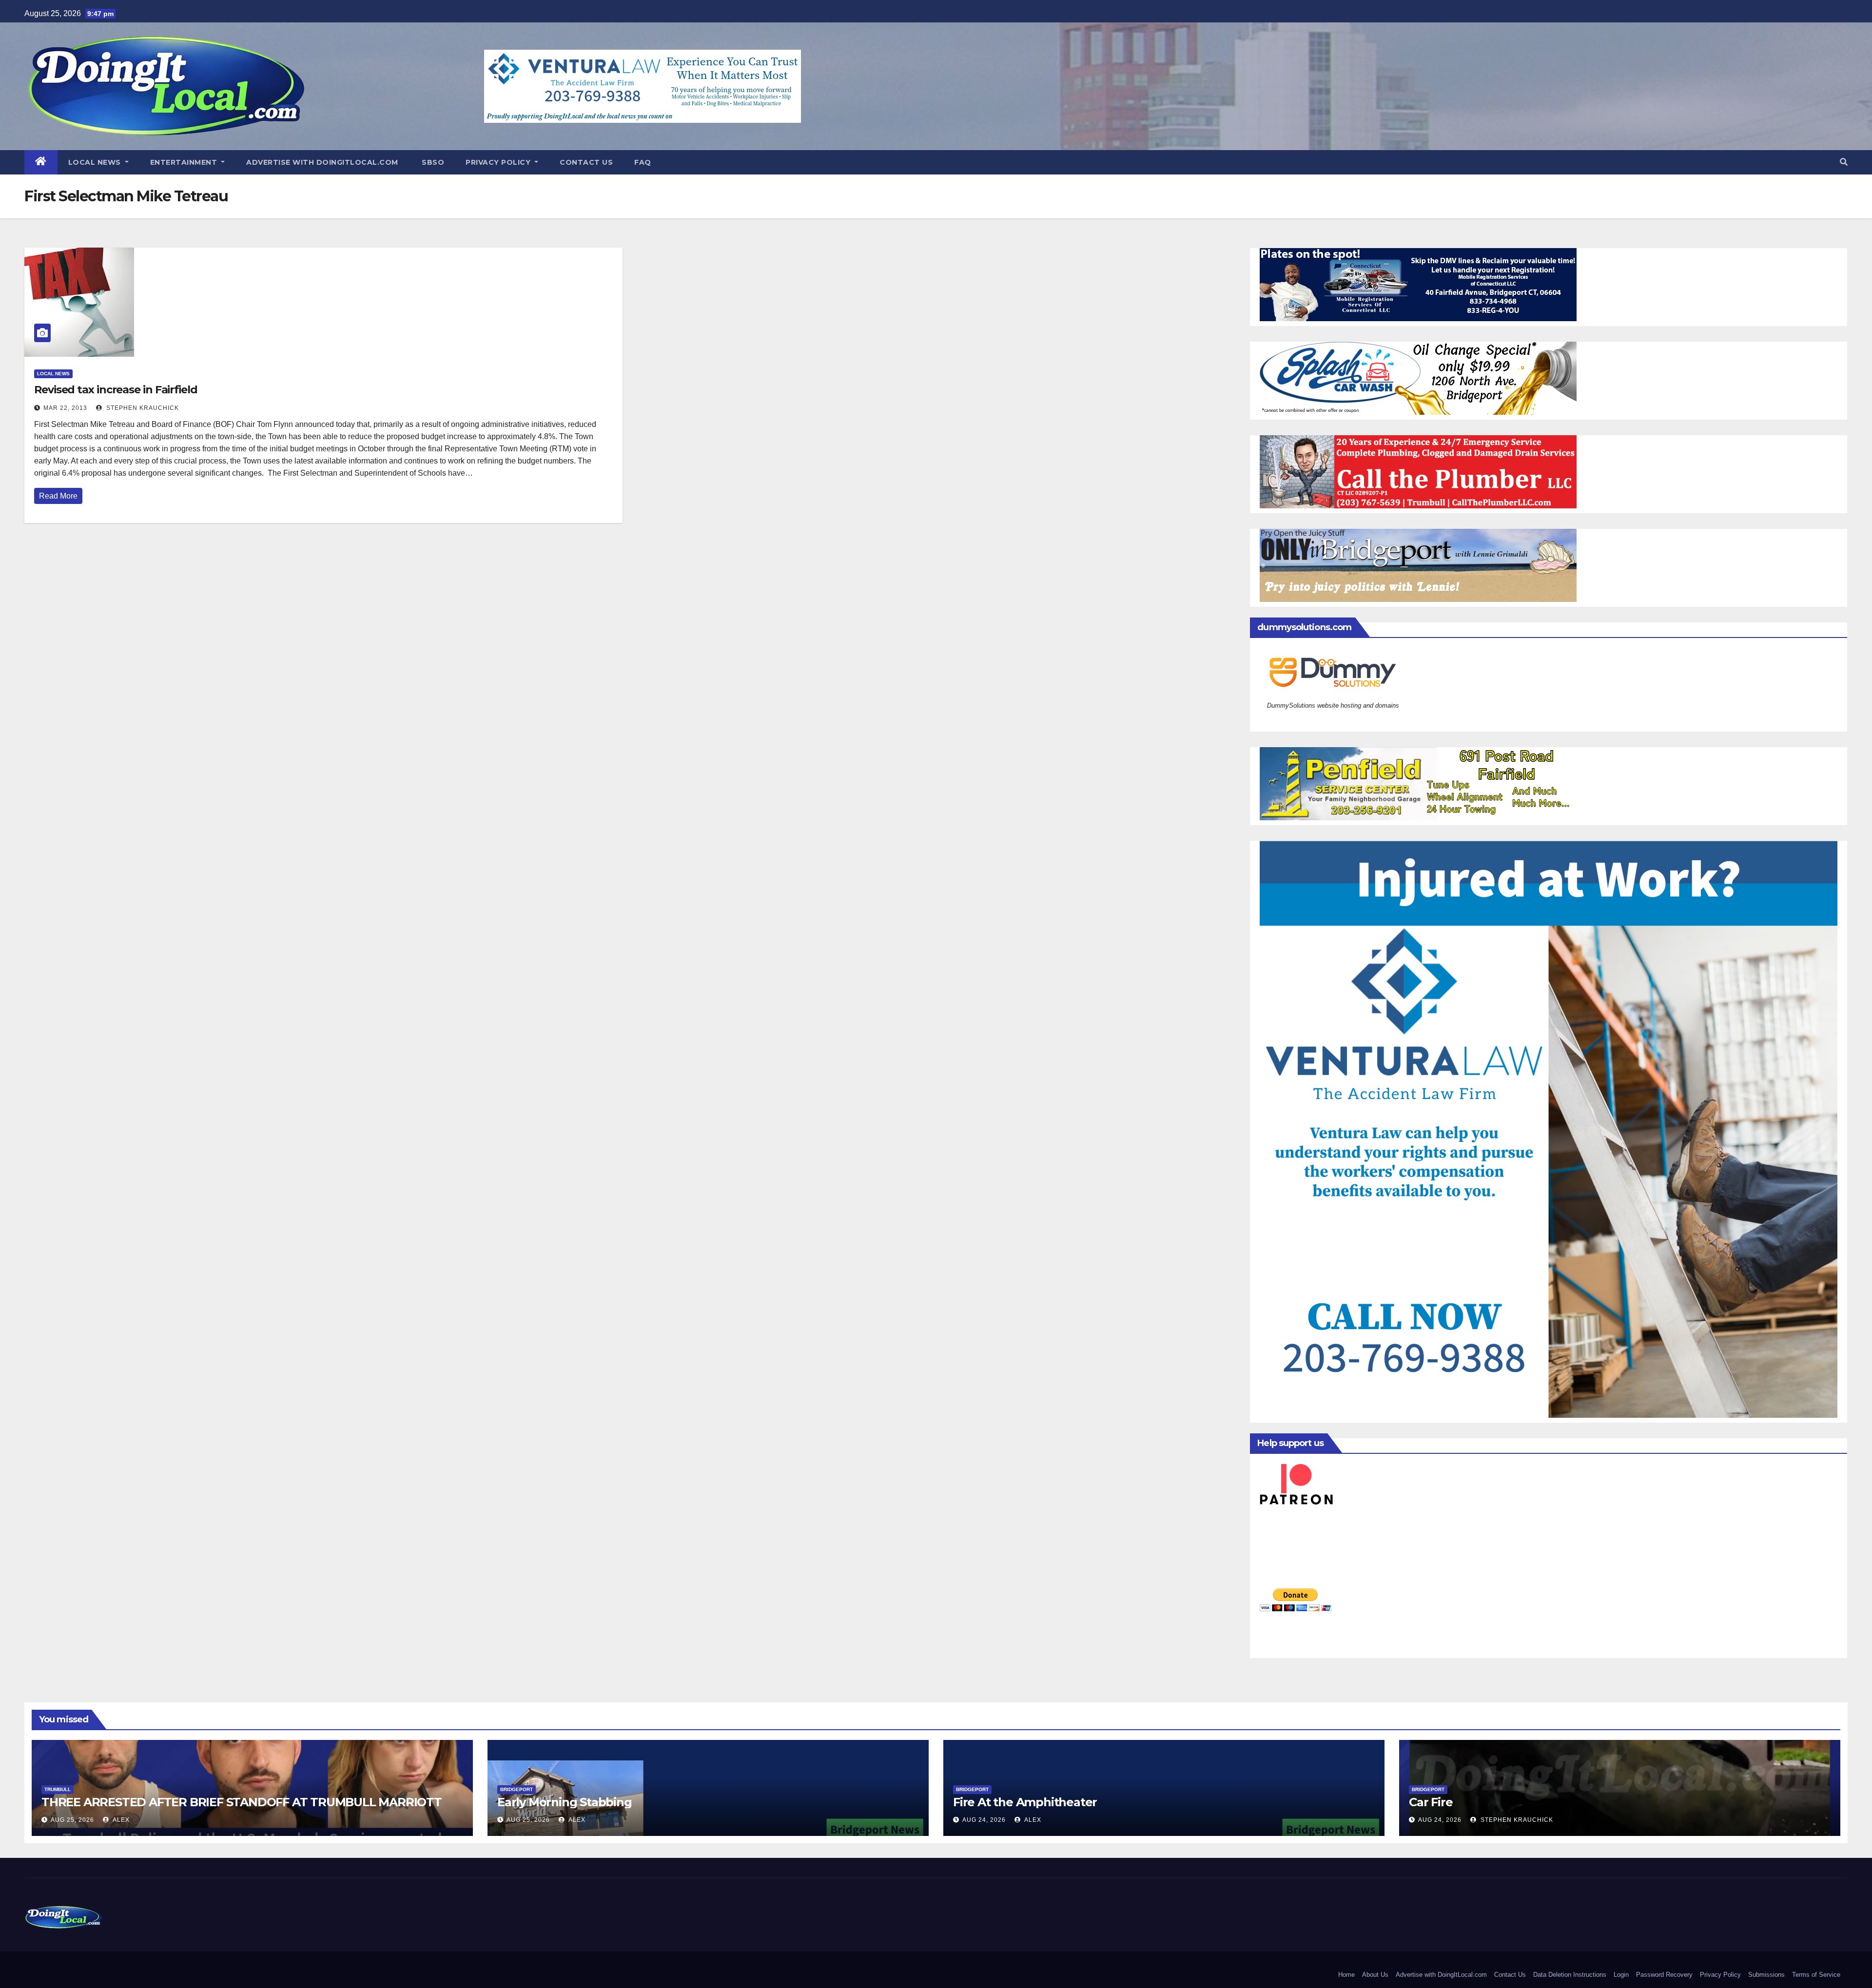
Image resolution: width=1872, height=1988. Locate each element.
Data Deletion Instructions (1570, 1975)
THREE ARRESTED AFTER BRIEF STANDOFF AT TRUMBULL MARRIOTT (242, 1802)
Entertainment (185, 162)
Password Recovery (1664, 1975)
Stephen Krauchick (142, 408)
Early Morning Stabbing (565, 1802)
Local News (96, 162)
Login (1621, 1975)
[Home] (41, 162)
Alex (120, 1820)
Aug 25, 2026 (72, 1820)
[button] (1844, 162)
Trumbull (58, 1789)
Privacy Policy (499, 162)
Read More (58, 496)
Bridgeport (517, 1789)
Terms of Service (1816, 1975)
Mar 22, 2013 (65, 408)
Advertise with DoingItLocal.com (322, 162)
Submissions (1766, 1975)
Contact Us (586, 162)
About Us (1375, 1975)
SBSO (432, 162)
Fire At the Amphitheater (1025, 1802)
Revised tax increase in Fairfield (116, 390)
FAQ (643, 162)
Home (1346, 1975)
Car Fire (1431, 1802)
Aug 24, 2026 (984, 1820)
